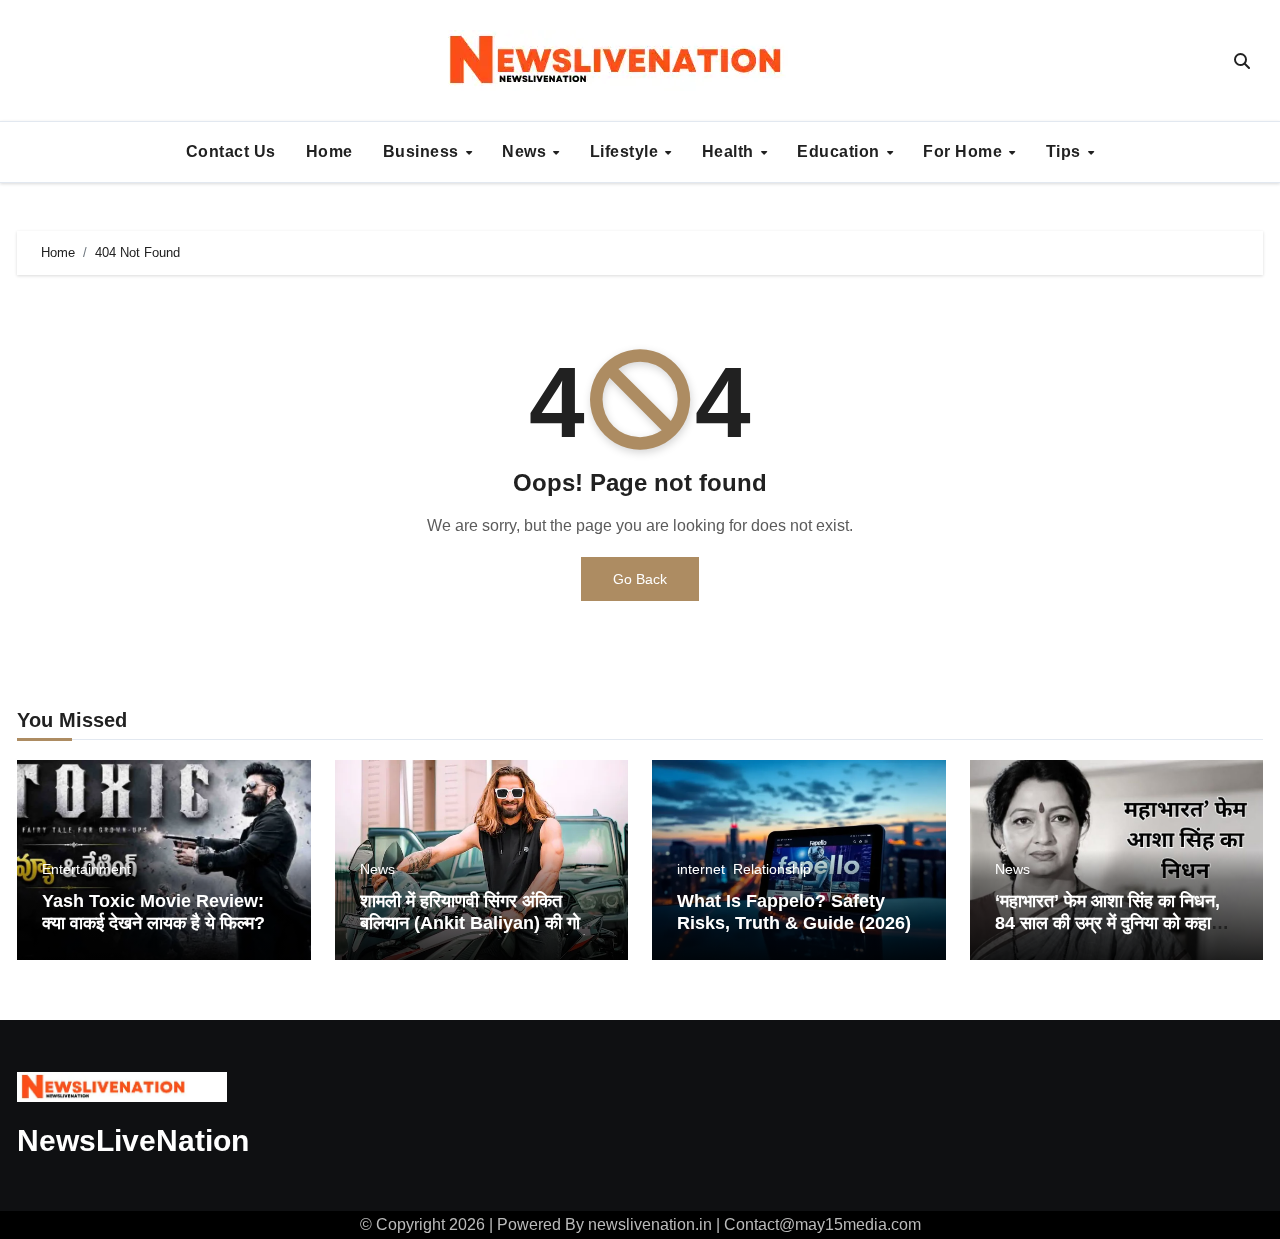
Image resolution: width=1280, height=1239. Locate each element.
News (526, 151)
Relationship (772, 869)
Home (329, 151)
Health (730, 151)
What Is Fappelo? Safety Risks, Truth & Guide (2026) (794, 912)
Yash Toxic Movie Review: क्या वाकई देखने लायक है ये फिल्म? (153, 912)
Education (840, 151)
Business (423, 151)
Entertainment (86, 869)
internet (701, 869)
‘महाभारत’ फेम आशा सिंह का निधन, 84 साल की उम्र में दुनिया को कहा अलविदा (1107, 922)
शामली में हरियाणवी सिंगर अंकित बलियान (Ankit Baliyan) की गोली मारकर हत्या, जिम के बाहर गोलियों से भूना (478, 933)
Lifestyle (626, 151)
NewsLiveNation (133, 1140)
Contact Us (231, 151)
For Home (965, 151)
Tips (1066, 151)
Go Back (640, 579)
